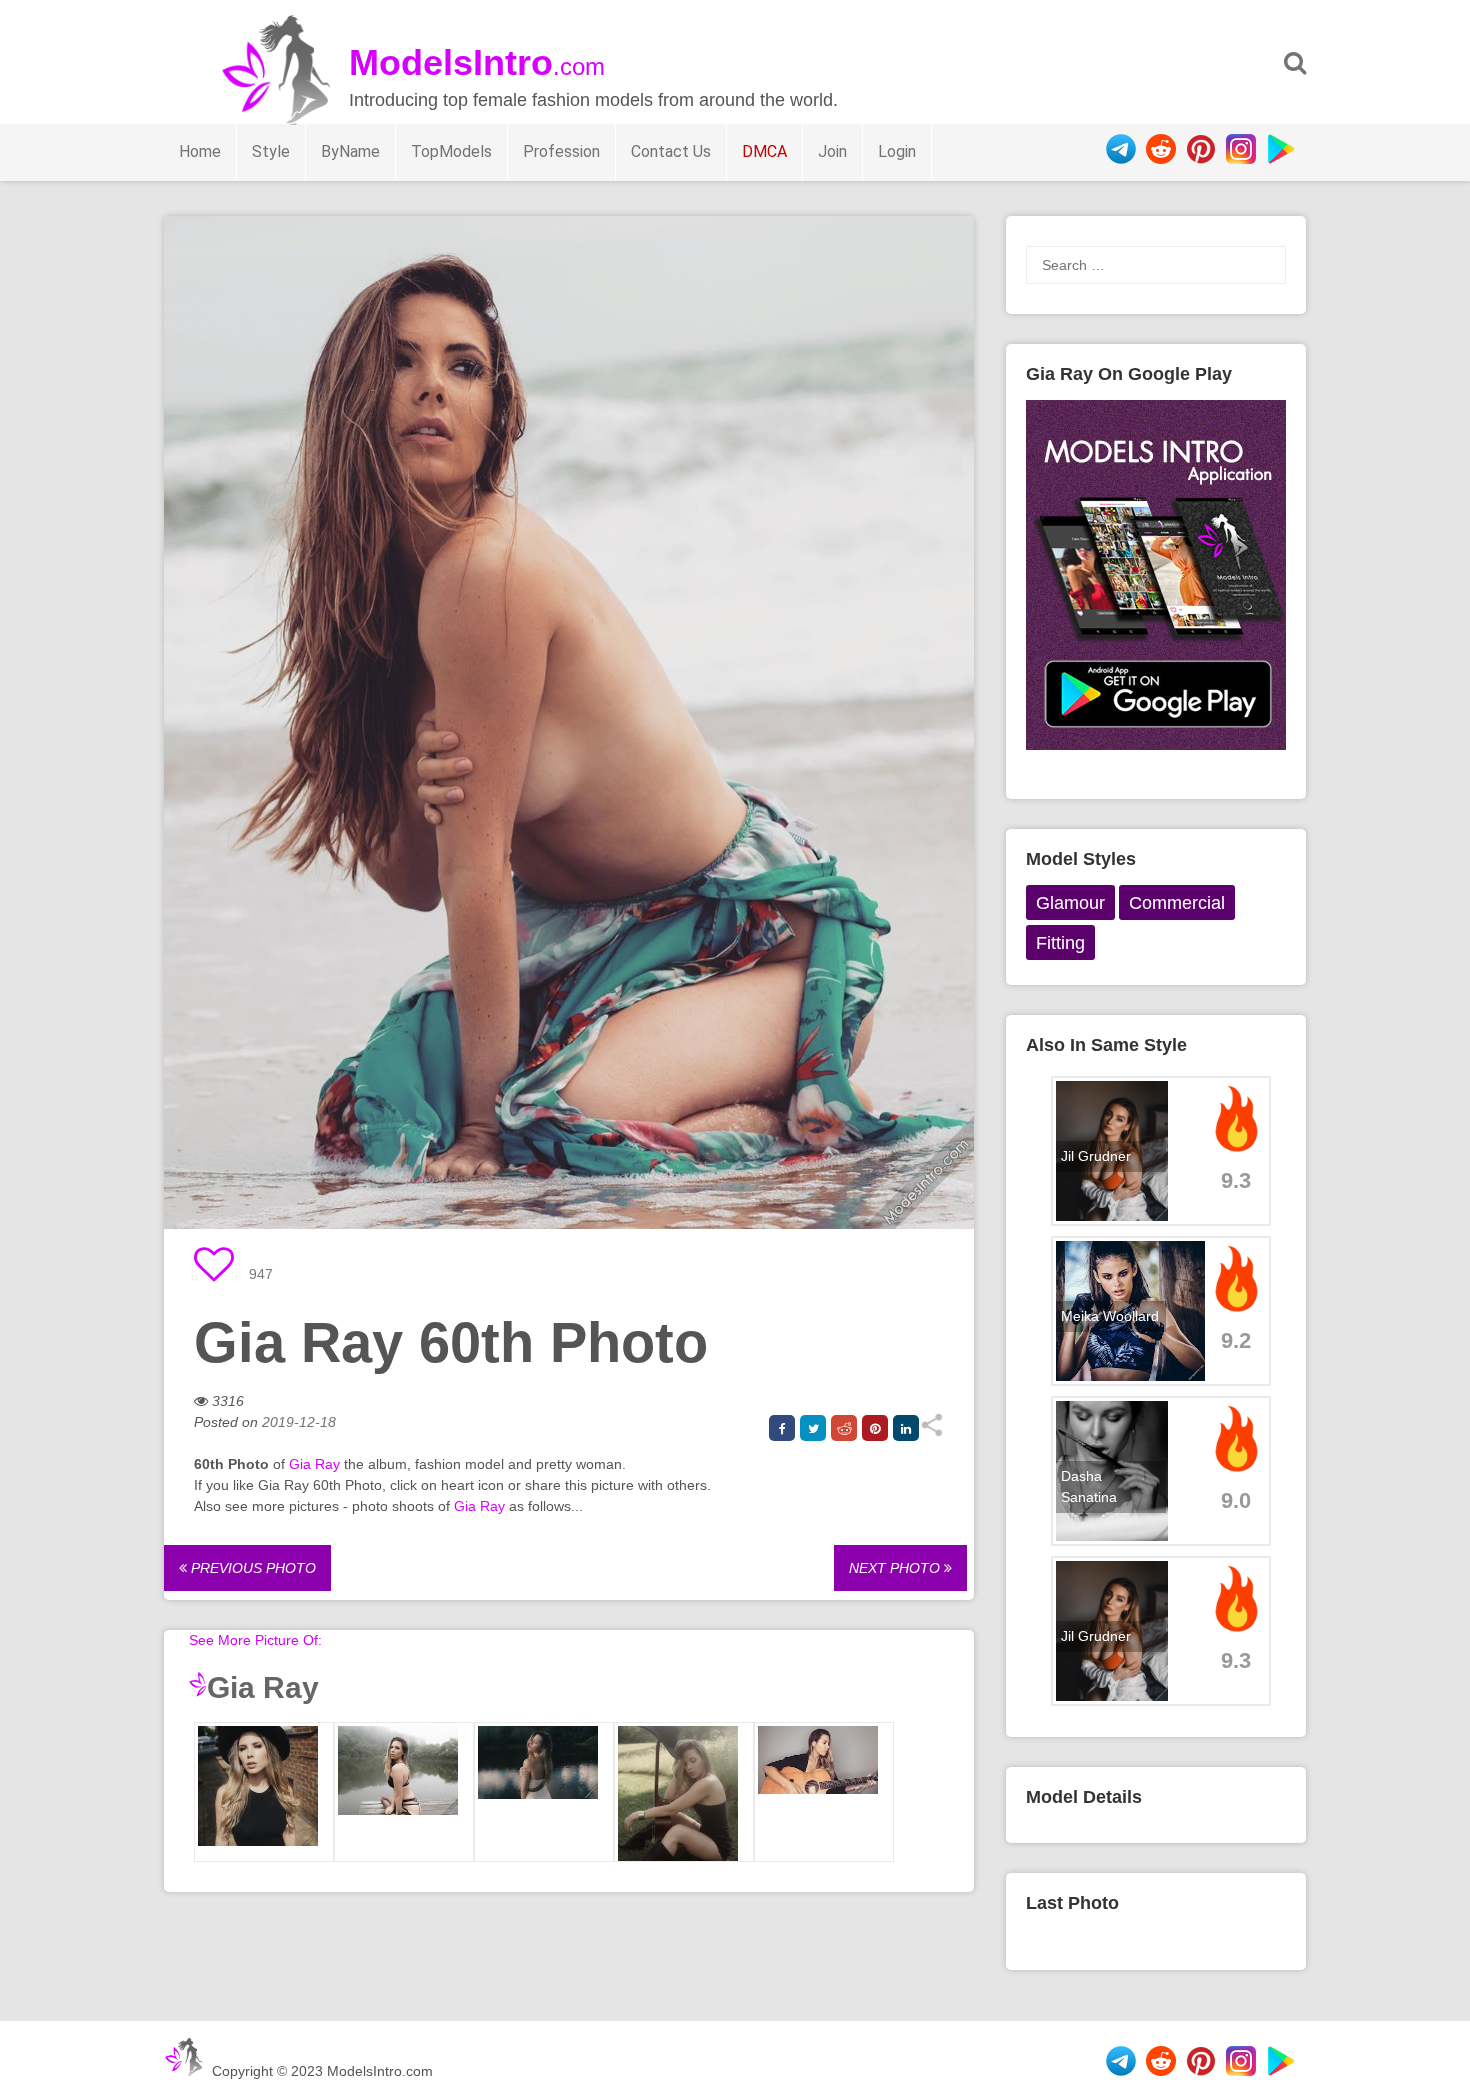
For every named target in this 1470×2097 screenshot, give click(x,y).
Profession (561, 151)
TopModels (451, 151)
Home (200, 151)
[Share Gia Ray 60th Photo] (931, 1432)
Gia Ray (314, 1464)
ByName (350, 151)
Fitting (1060, 943)
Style (271, 151)
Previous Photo (251, 1568)
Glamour (1070, 903)
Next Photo (896, 1568)
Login (897, 151)
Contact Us (671, 151)
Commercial (1177, 903)
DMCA (764, 151)
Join (832, 151)
